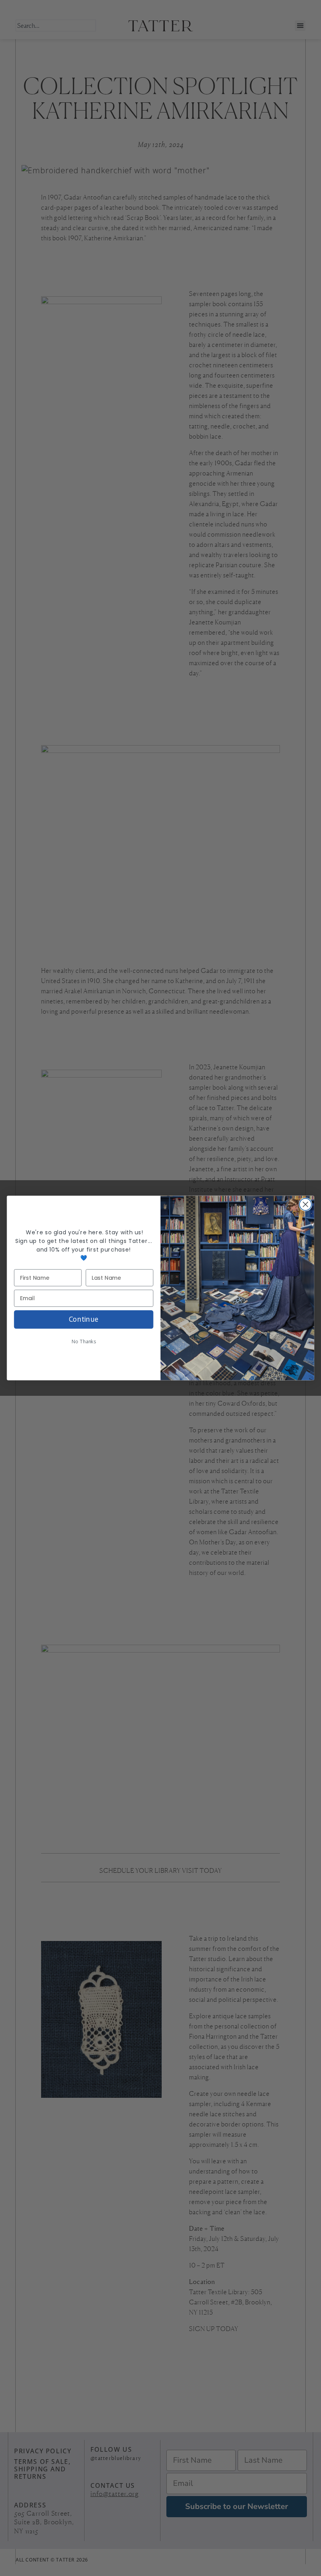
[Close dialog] (306, 1204)
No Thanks (84, 1342)
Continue (84, 1319)
